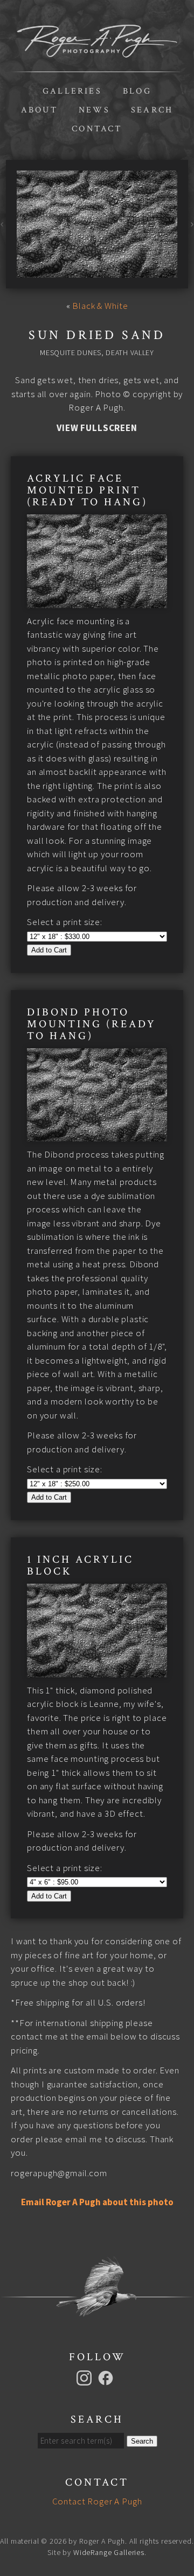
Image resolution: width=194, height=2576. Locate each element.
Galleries (72, 91)
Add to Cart (49, 950)
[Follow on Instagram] (86, 2377)
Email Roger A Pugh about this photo (97, 2202)
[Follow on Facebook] (107, 2377)
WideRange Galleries (109, 2552)
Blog (137, 91)
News (94, 110)
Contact (97, 129)
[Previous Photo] (3, 224)
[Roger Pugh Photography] (97, 51)
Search (152, 110)
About (39, 110)
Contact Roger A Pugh (97, 2501)
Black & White (100, 306)
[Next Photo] (191, 224)
